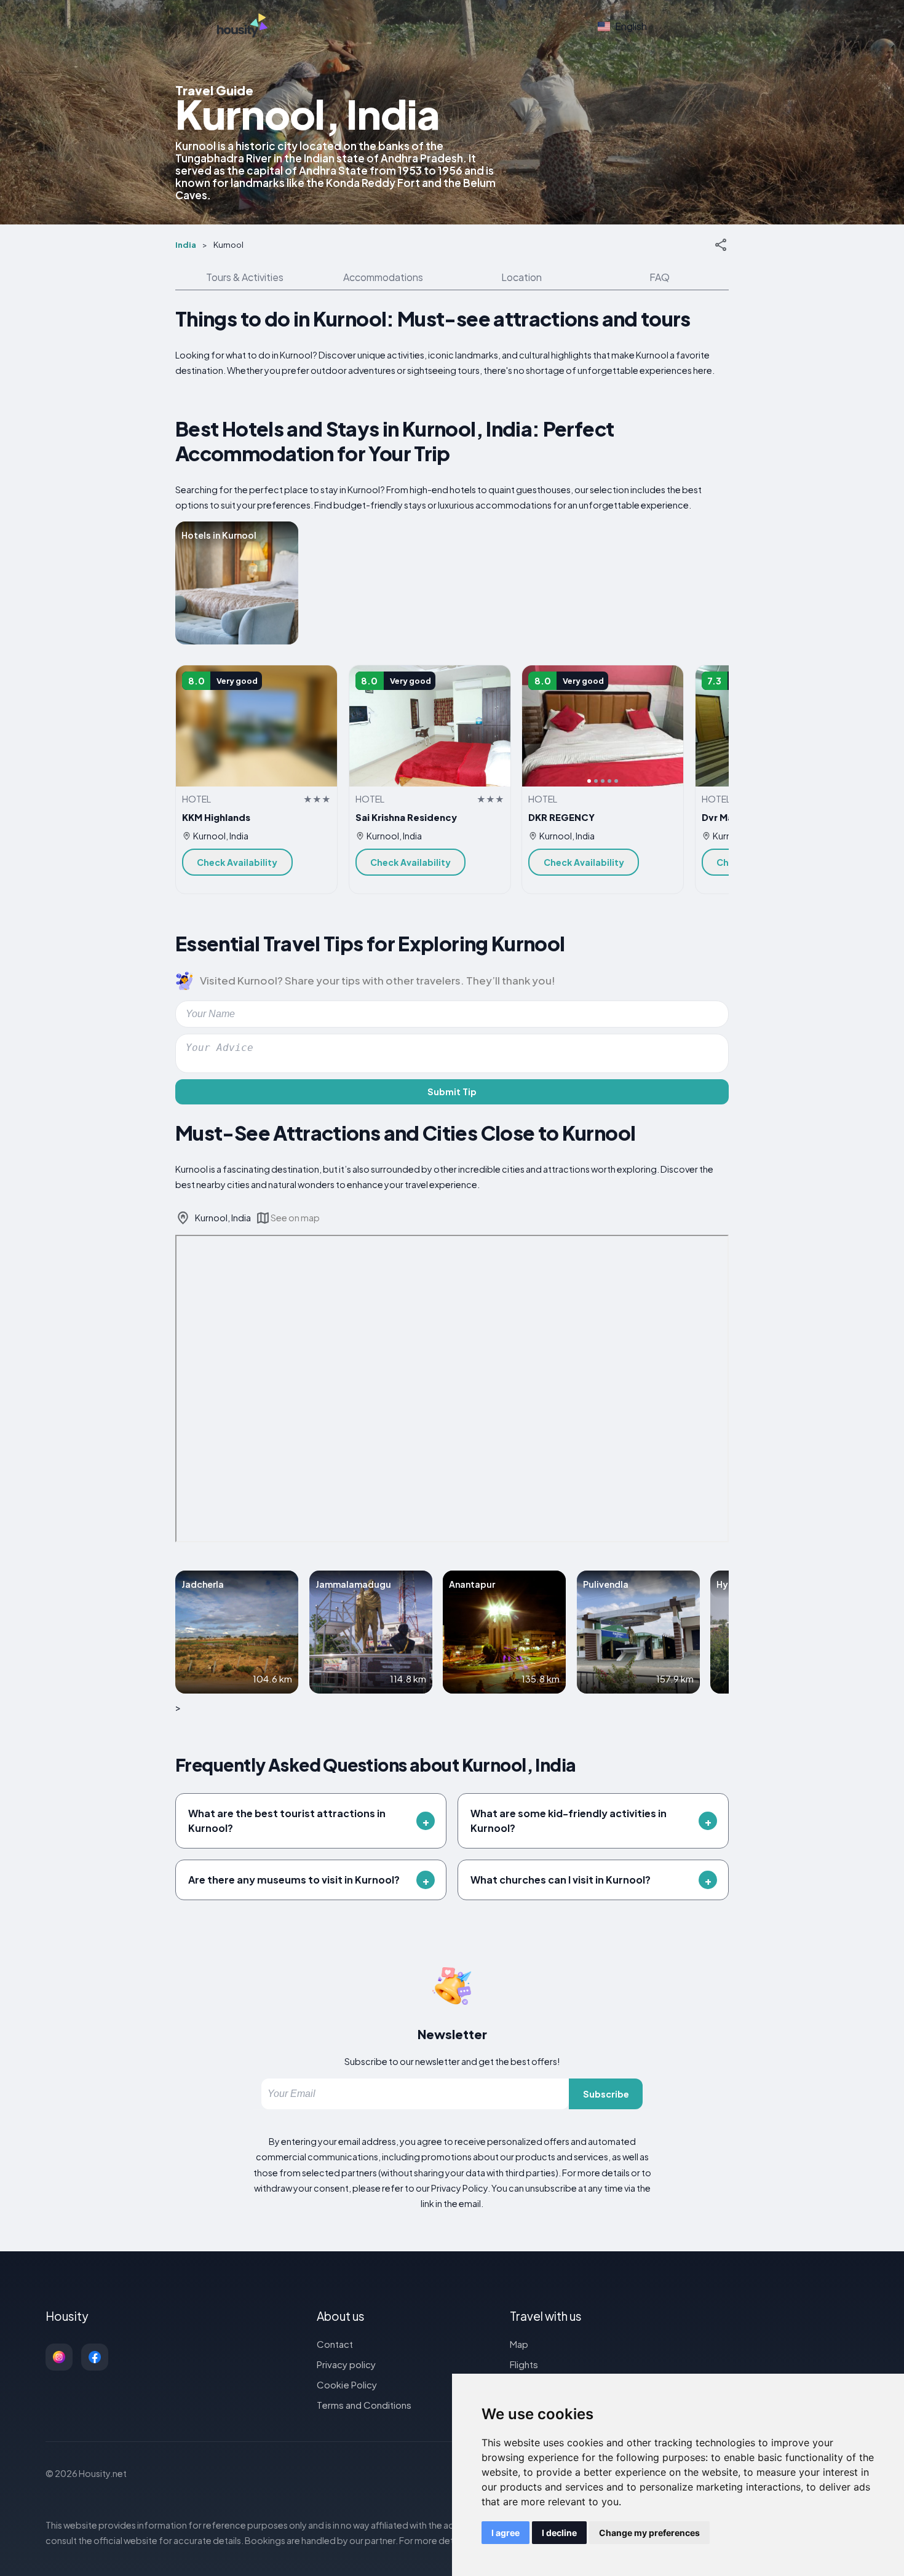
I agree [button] (506, 2533)
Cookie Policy (347, 2384)
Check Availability (237, 862)
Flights (524, 2364)
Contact (335, 2344)
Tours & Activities (245, 277)
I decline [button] (559, 2533)
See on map (295, 1218)
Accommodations (383, 277)
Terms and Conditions (364, 2405)
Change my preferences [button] (649, 2533)
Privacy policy (346, 2364)
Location (521, 277)
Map (519, 2344)
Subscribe (606, 2094)
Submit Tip (452, 1092)
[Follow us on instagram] (59, 2357)
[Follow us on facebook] (95, 2357)
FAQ (660, 277)
